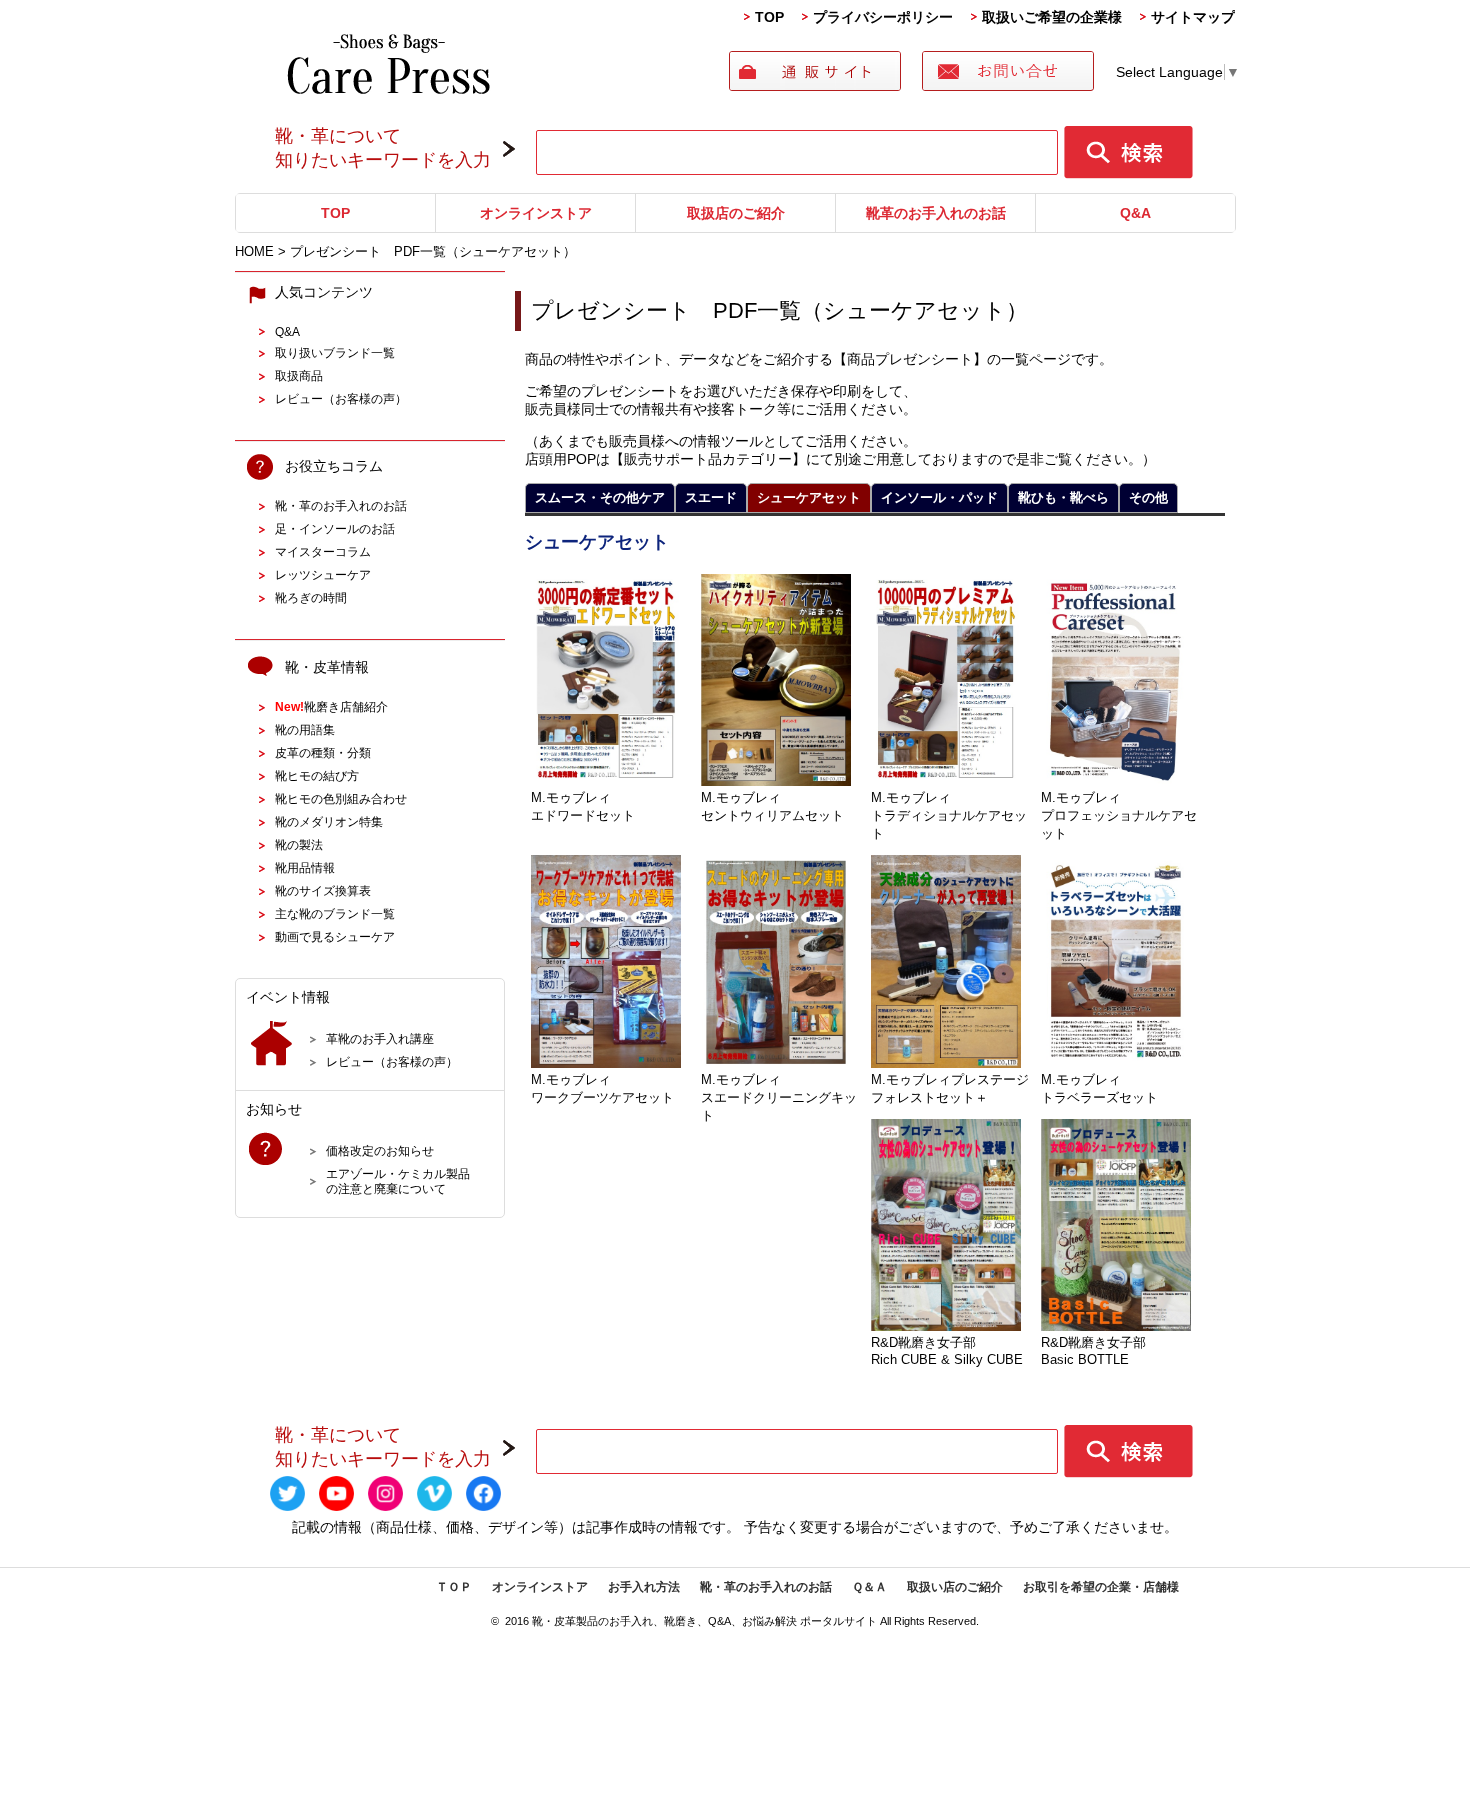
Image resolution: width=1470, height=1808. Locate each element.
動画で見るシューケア (335, 936)
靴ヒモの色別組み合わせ (341, 798)
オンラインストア (536, 213)
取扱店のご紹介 (736, 213)
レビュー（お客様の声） (341, 398)
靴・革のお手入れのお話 (341, 505)
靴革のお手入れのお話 (936, 213)
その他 (1148, 497)
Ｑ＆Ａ (869, 1587)
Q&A (1135, 213)
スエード (711, 497)
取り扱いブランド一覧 (335, 352)
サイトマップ (1193, 17)
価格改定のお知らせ (380, 1150)
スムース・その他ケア (600, 497)
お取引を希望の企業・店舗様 (1101, 1587)
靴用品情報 (305, 867)
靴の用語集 (305, 729)
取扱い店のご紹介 (955, 1587)
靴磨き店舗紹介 (331, 706)
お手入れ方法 (644, 1587)
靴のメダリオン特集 (329, 821)
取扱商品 (299, 375)
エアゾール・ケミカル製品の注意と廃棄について (398, 1181)
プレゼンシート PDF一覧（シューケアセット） (779, 310)
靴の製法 (299, 844)
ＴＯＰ (454, 1587)
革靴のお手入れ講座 (380, 1038)
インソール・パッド (939, 497)
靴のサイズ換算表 (323, 890)
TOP (769, 17)
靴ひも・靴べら (1063, 497)
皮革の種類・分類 (323, 752)
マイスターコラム (323, 551)
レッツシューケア (323, 574)
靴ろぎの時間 (311, 597)
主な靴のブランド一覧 (335, 913)
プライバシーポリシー (883, 17)
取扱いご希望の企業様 (1052, 17)
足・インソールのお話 (335, 528)
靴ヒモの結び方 (317, 775)
